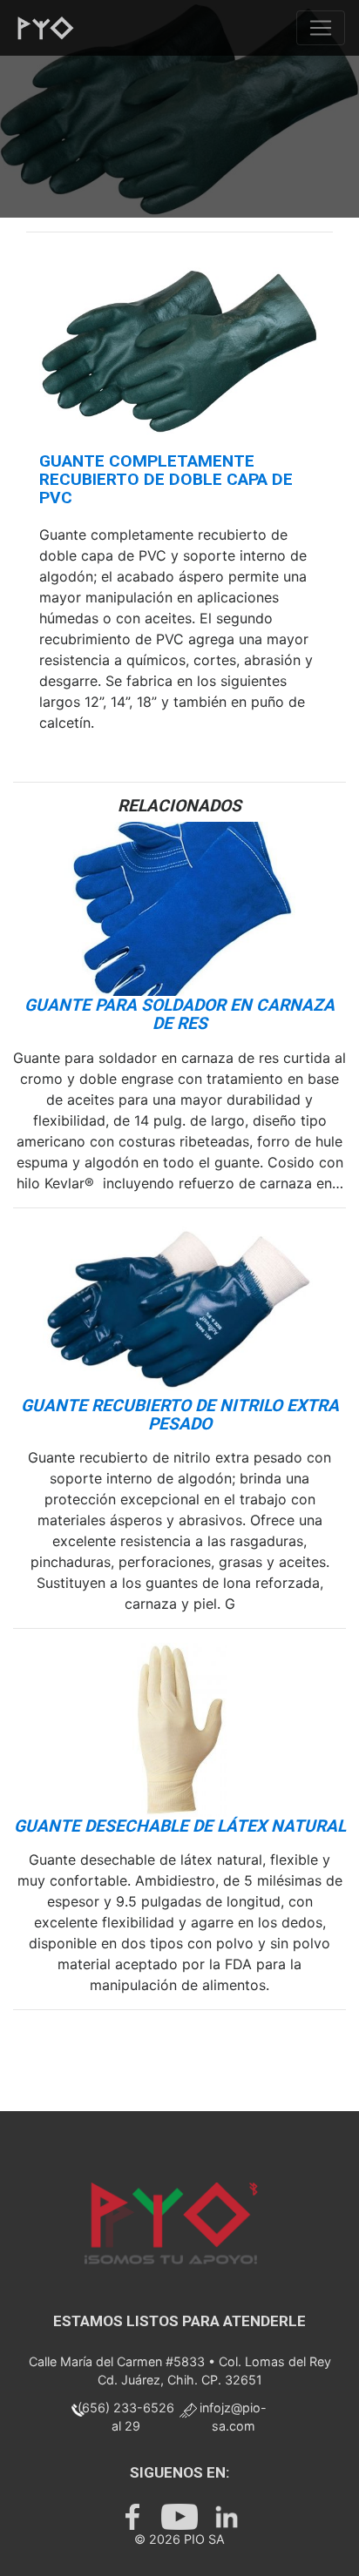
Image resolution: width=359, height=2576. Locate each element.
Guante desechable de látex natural (180, 1826)
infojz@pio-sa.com (233, 2417)
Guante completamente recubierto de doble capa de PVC (166, 479)
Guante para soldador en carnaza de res (179, 1014)
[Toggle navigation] (321, 28)
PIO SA (204, 2539)
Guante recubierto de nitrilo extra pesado (180, 1415)
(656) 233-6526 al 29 (126, 2417)
